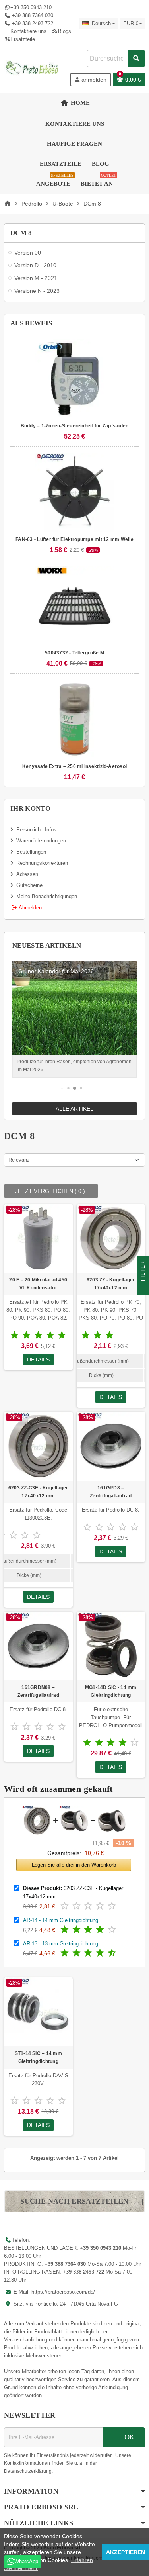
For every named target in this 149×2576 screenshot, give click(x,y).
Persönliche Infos (36, 830)
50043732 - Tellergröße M (74, 653)
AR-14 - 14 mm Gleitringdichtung (61, 1920)
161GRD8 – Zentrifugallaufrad (111, 1492)
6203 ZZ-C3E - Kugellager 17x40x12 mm (38, 1492)
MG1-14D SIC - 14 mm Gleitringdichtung (111, 1691)
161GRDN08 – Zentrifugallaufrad (38, 1691)
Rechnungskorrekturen (42, 863)
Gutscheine (29, 885)
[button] (62, 1088)
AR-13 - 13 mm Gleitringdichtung (61, 1944)
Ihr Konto (30, 808)
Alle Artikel (74, 1109)
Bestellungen (31, 852)
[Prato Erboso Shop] (32, 68)
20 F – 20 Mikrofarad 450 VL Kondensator (38, 1284)
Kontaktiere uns (28, 31)
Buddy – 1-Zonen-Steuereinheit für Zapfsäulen (75, 426)
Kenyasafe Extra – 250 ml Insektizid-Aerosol (74, 766)
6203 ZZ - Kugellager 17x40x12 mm (111, 1284)
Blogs (64, 31)
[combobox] (116, 58)
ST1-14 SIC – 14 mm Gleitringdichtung (38, 2057)
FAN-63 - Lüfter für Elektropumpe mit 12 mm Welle (74, 539)
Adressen (27, 874)
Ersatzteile (23, 39)
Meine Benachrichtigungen (47, 896)
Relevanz (19, 1160)
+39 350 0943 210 (31, 7)
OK (128, 2437)
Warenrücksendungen (41, 841)
